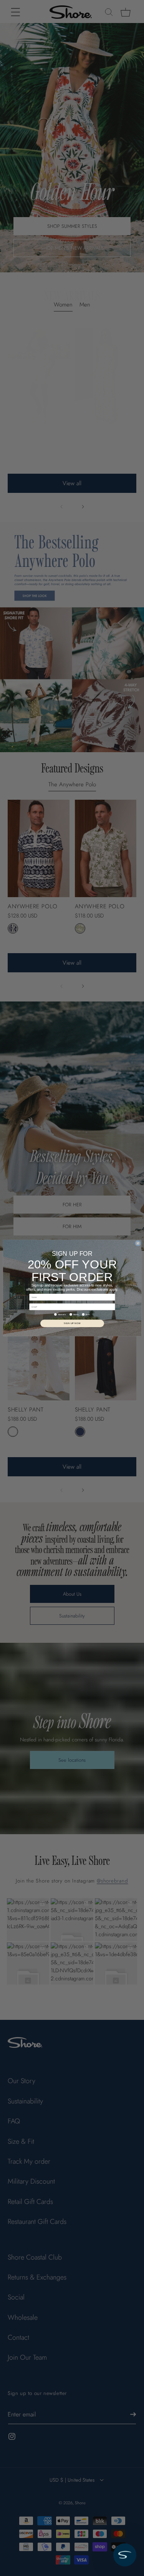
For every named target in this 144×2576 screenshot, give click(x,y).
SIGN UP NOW (72, 1323)
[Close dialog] (138, 1243)
